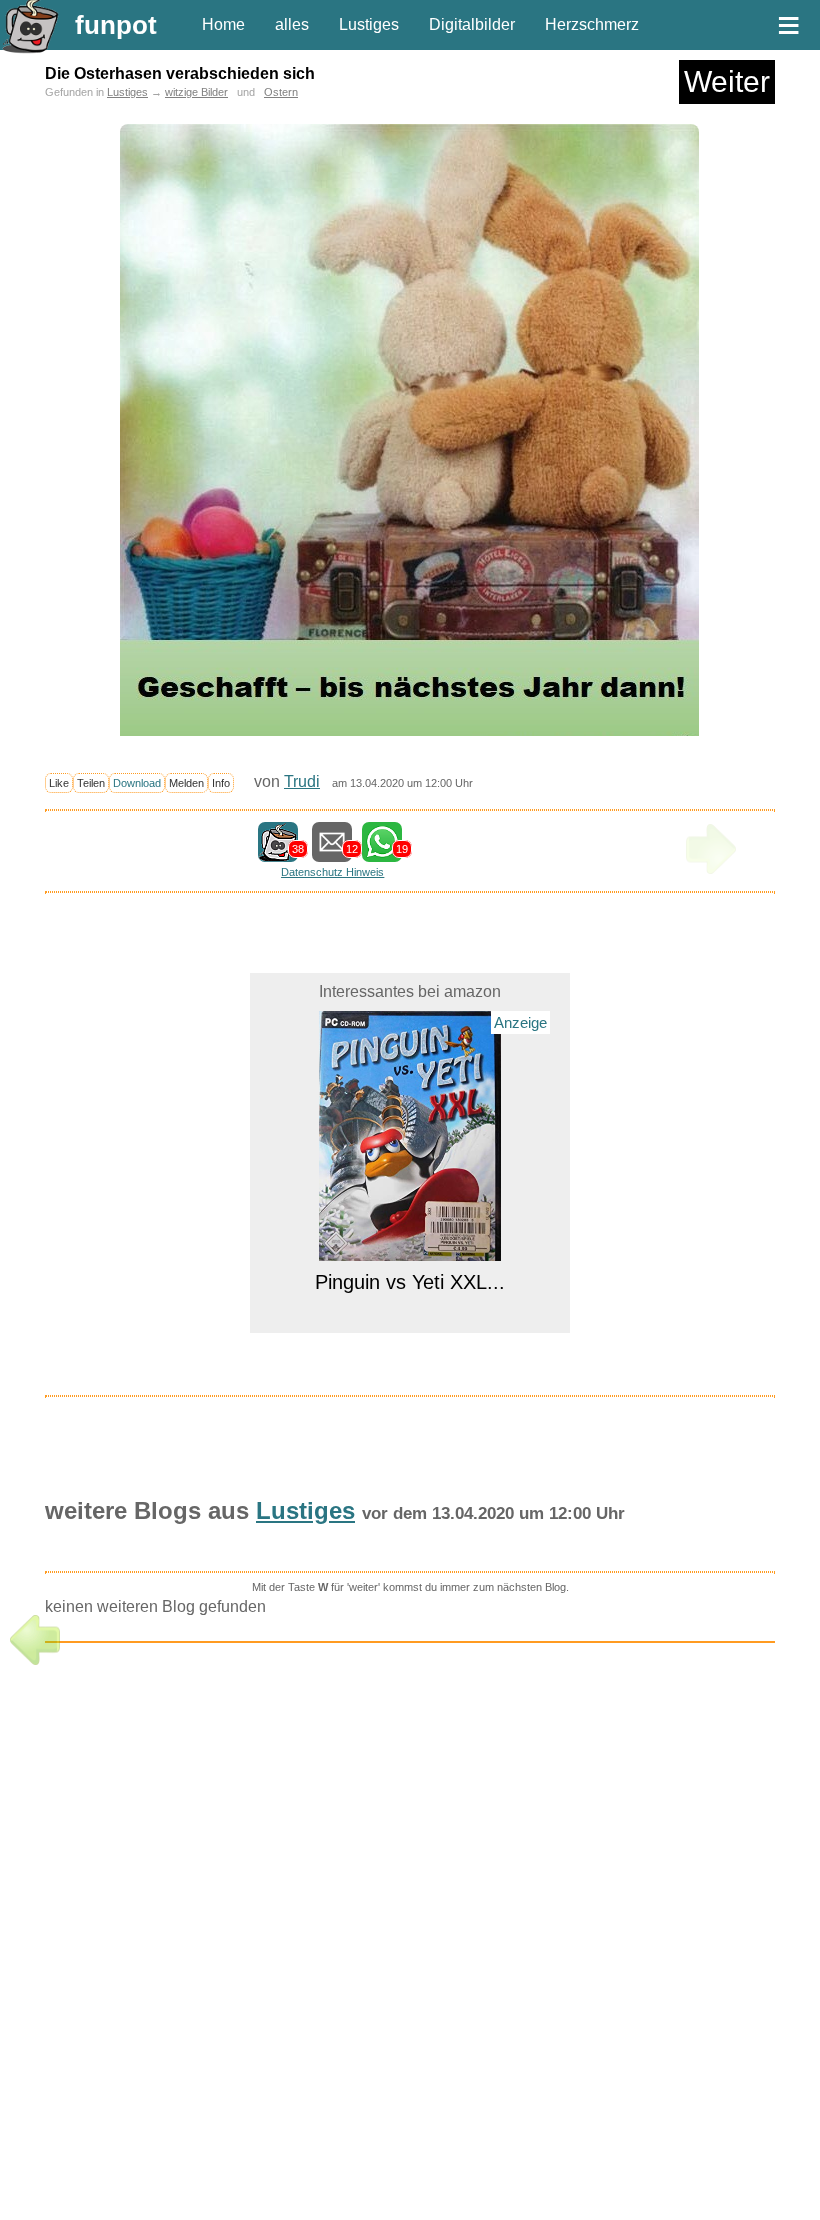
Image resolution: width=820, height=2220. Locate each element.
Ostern (281, 92)
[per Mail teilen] (332, 852)
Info (221, 783)
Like (59, 783)
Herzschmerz (592, 24)
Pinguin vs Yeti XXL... (410, 1282)
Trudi (302, 781)
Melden (186, 783)
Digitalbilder (472, 24)
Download (137, 783)
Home (223, 24)
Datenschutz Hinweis (332, 872)
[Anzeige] (410, 1248)
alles (292, 24)
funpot (116, 25)
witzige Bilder (196, 92)
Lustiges (369, 24)
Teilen (91, 783)
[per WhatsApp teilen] (382, 852)
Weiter (727, 81)
